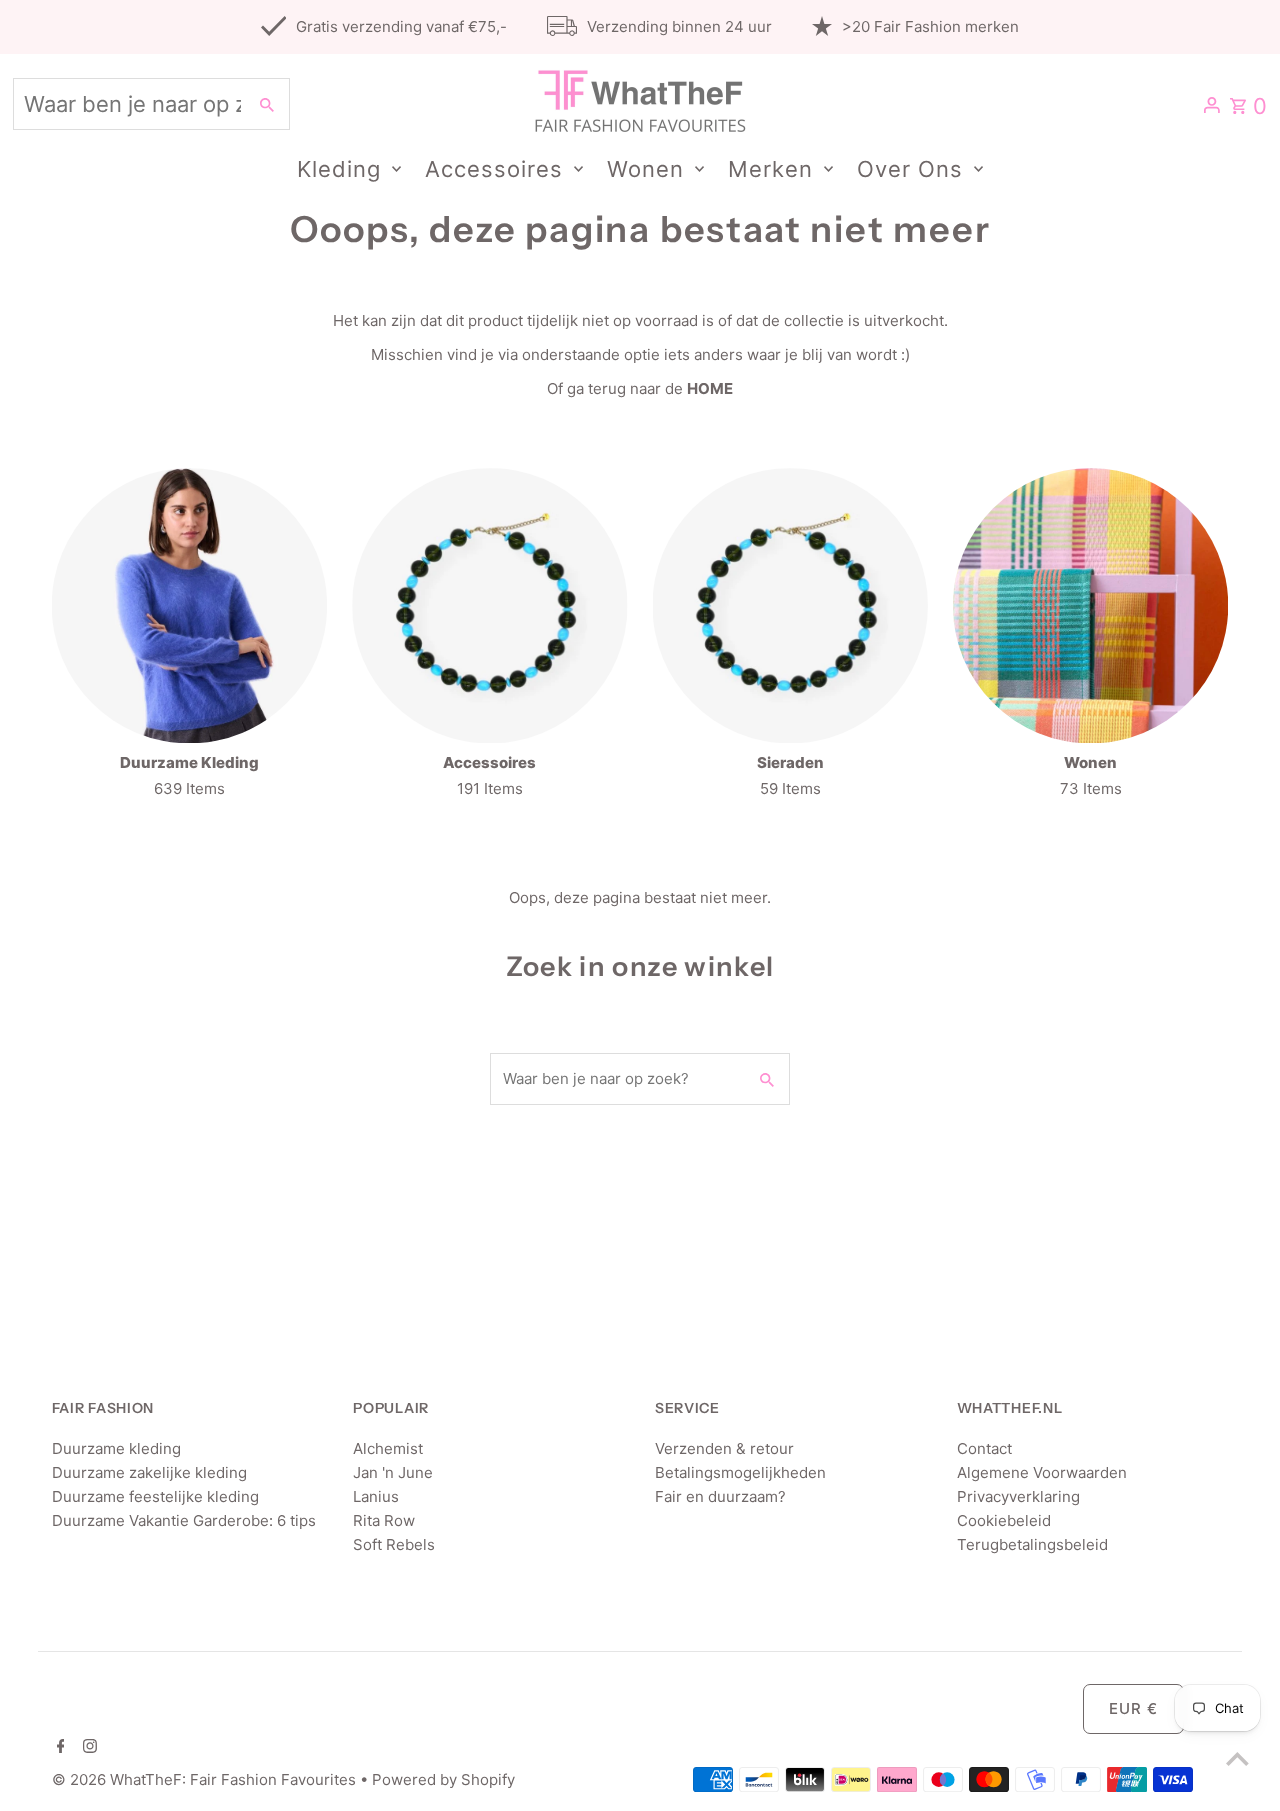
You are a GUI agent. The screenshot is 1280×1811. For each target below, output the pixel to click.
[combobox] (127, 104)
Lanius (376, 1496)
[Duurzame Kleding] (189, 605)
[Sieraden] (790, 605)
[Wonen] (1090, 605)
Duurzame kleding (116, 1448)
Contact (984, 1448)
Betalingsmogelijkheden (740, 1472)
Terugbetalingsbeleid (1032, 1544)
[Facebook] (58, 1748)
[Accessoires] (489, 605)
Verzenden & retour (724, 1448)
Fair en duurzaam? (720, 1496)
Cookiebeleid (1004, 1520)
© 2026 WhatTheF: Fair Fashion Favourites (206, 1779)
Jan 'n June (393, 1472)
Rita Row (384, 1520)
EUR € (1133, 1708)
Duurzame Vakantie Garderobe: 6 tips (184, 1520)
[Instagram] (87, 1748)
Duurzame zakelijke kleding (149, 1472)
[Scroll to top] (1237, 1758)
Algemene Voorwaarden (1042, 1472)
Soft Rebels (394, 1544)
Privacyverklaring (1018, 1496)
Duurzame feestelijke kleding (155, 1496)
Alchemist (388, 1448)
